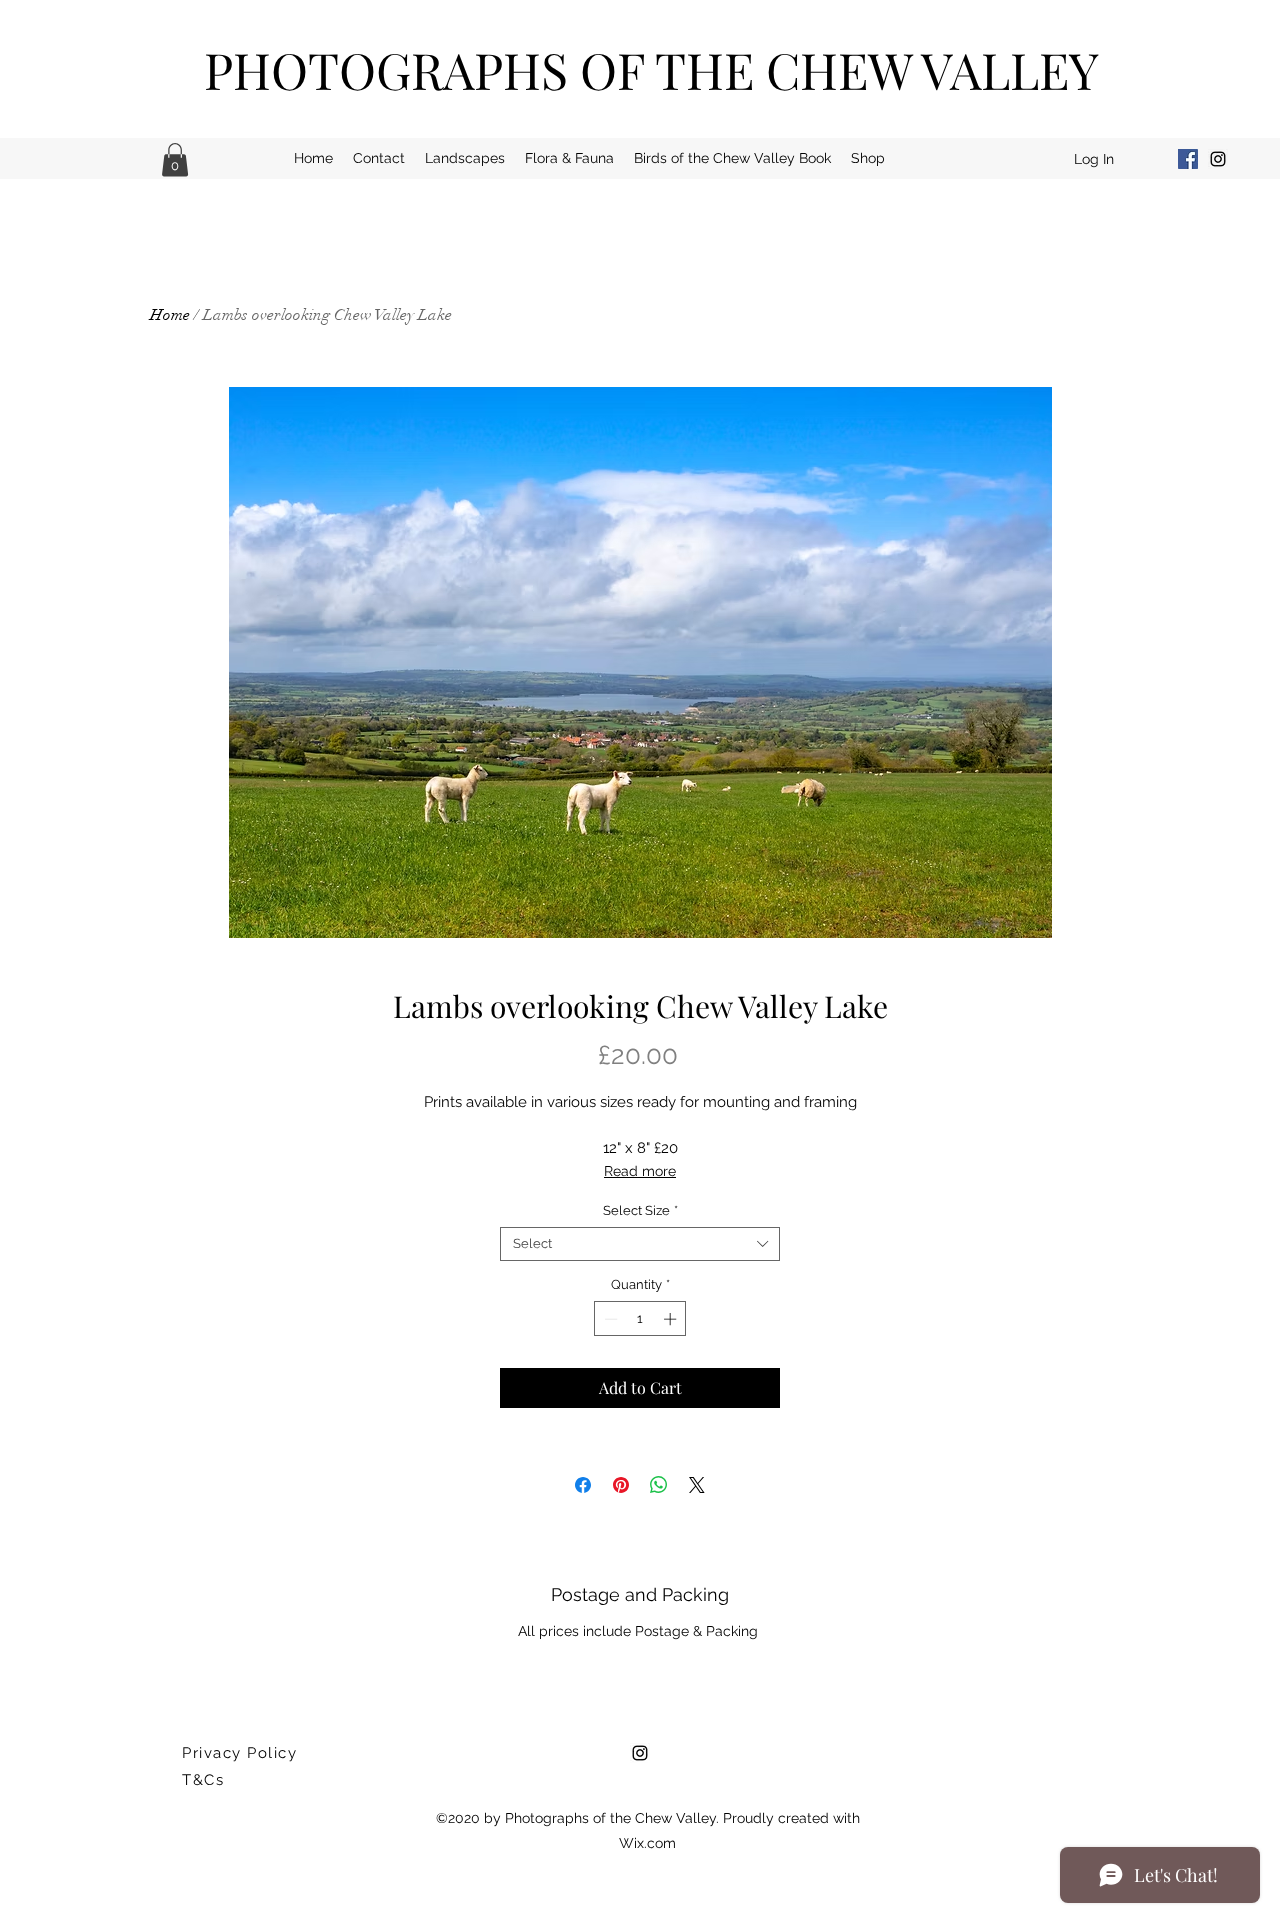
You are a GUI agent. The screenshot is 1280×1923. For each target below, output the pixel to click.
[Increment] (672, 1319)
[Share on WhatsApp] (659, 1485)
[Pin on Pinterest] (621, 1485)
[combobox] (640, 1244)
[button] (175, 159)
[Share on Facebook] (583, 1485)
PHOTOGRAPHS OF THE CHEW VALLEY (651, 69)
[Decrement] (609, 1319)
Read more (640, 1171)
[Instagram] (1218, 159)
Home (170, 315)
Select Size (640, 1210)
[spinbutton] (640, 1319)
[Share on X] (697, 1485)
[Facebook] (1188, 159)
